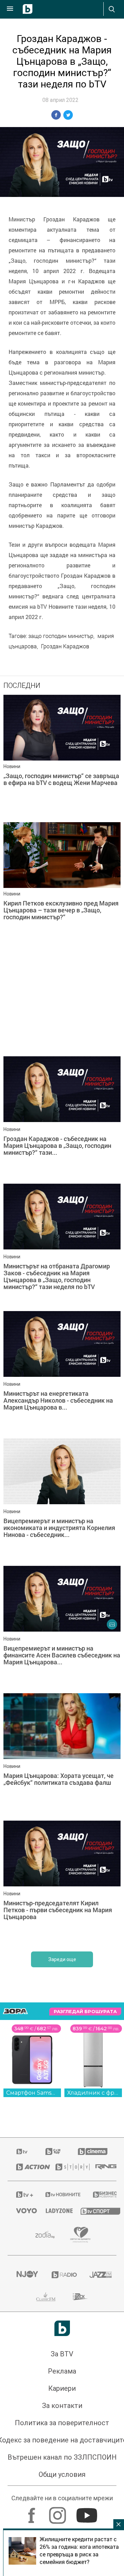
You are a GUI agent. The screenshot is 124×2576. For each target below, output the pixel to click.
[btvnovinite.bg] (60, 2195)
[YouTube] (88, 2512)
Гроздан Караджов (65, 646)
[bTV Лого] (62, 2328)
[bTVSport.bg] (94, 2211)
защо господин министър (61, 636)
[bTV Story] (67, 2167)
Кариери (62, 2388)
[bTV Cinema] (93, 2151)
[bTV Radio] (62, 2275)
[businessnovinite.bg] (100, 2195)
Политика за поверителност (62, 2423)
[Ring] (102, 2167)
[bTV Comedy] (53, 2151)
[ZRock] (80, 2297)
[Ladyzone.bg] (54, 2211)
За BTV (62, 2354)
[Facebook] (33, 2512)
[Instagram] (58, 2512)
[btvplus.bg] (22, 2195)
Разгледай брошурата (85, 2012)
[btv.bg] (22, 2151)
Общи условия (62, 2474)
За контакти (62, 2406)
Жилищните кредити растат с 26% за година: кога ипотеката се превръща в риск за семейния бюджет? (79, 2551)
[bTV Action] (27, 2167)
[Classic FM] (46, 2297)
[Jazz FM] (99, 2275)
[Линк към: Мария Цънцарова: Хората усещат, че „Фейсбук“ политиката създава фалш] (62, 1755)
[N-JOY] (25, 2275)
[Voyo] (22, 2211)
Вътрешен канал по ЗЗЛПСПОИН (62, 2457)
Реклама (62, 2371)
